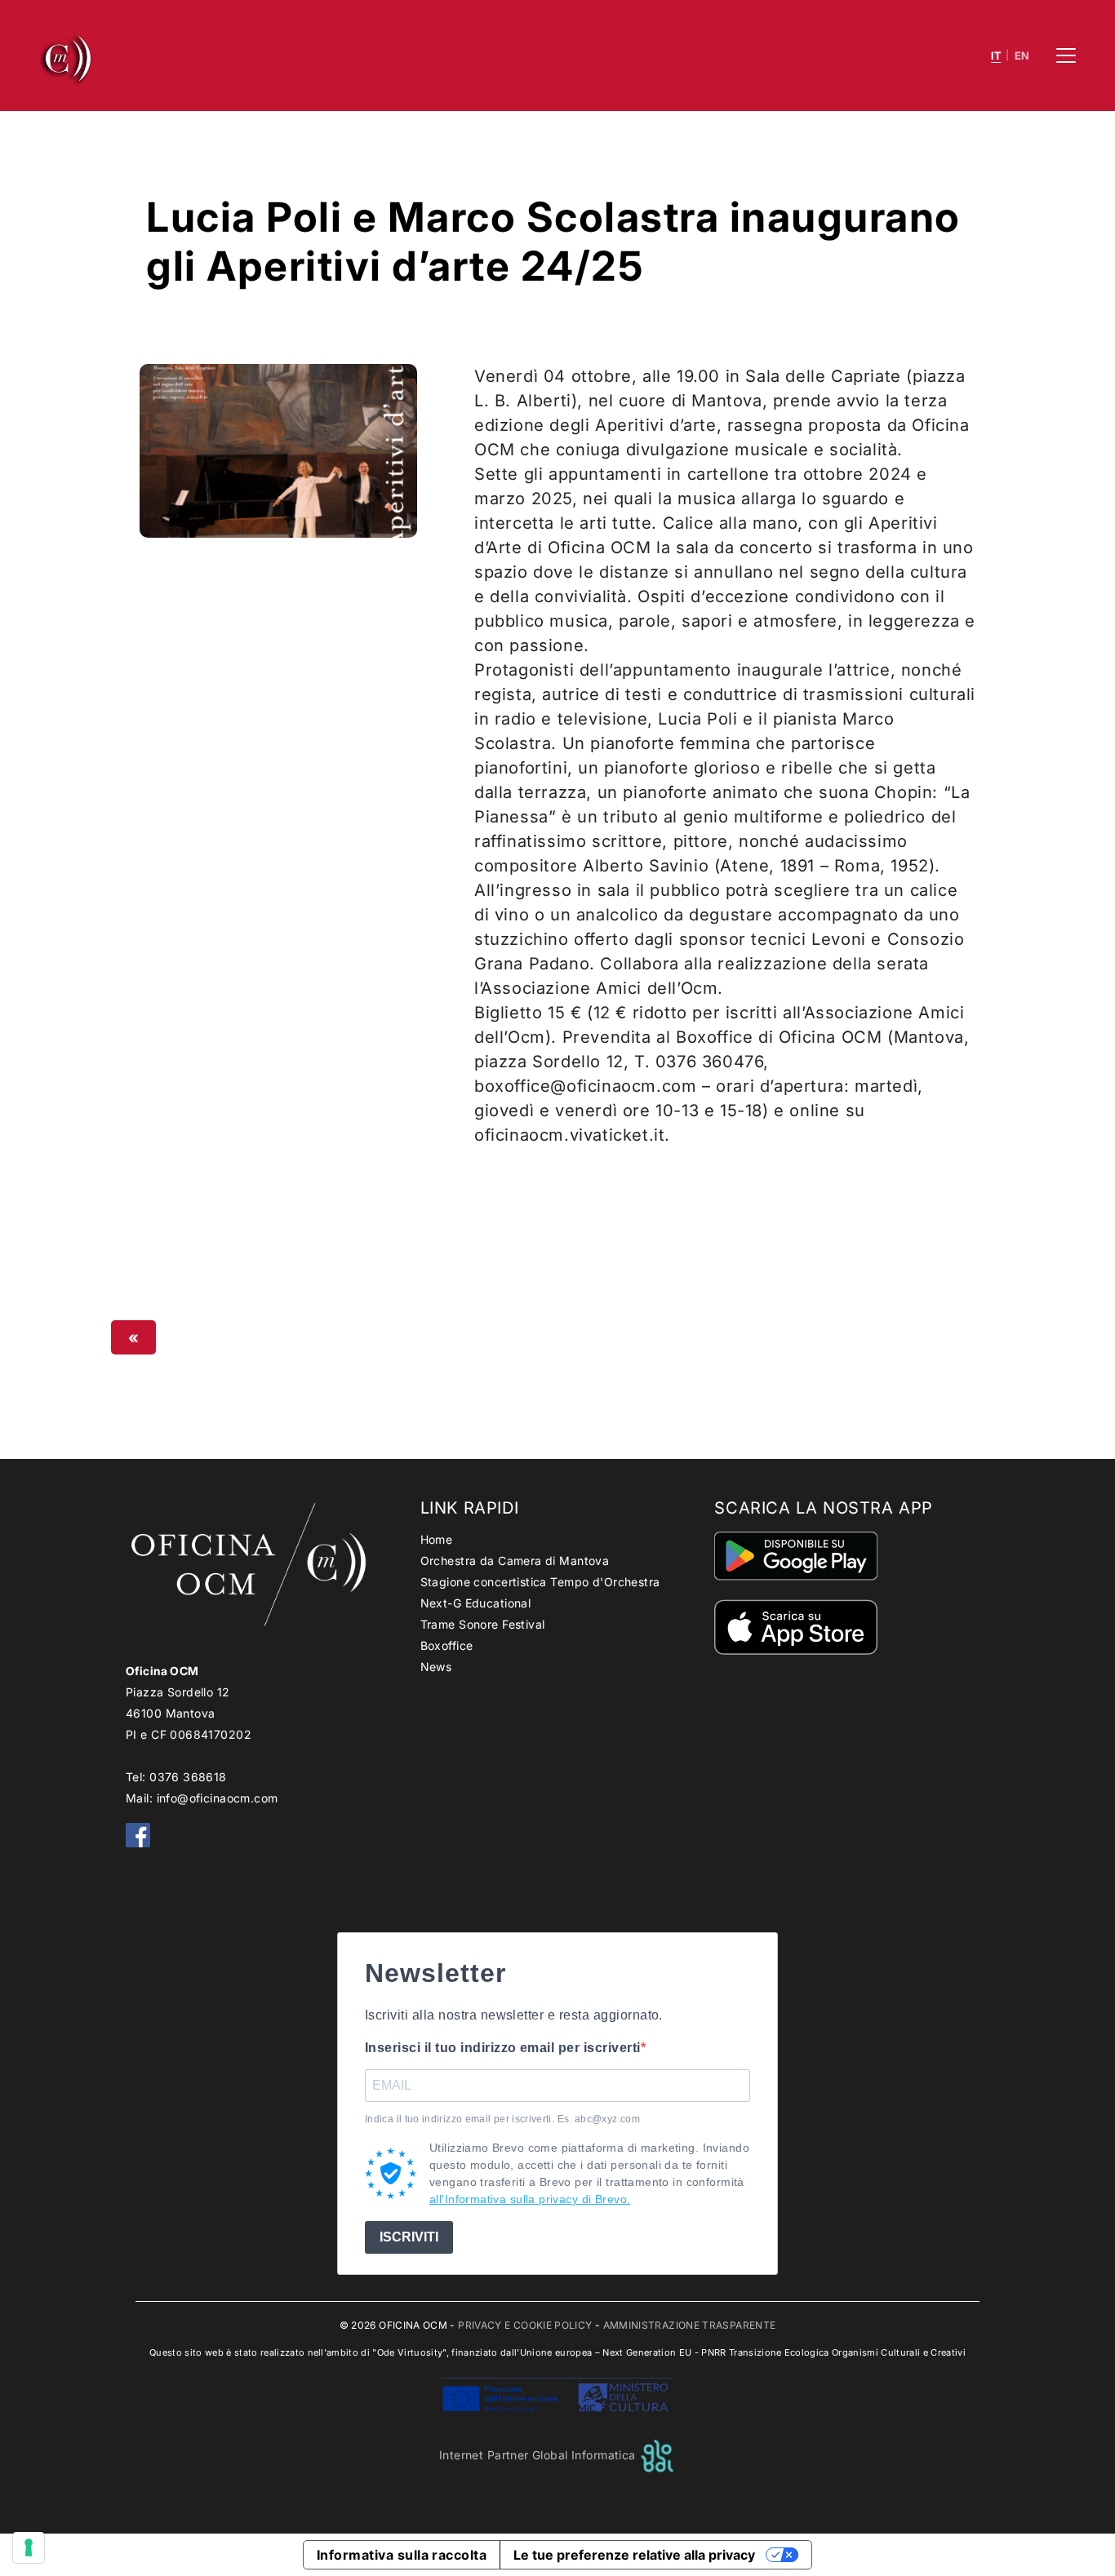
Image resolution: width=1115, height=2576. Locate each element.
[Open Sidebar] (1066, 55)
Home (437, 1539)
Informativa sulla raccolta (402, 2555)
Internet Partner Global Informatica (539, 2455)
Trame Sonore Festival (483, 1624)
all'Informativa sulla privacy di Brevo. (530, 2199)
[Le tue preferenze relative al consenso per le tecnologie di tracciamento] (29, 2547)
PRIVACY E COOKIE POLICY (525, 2325)
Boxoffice (447, 1645)
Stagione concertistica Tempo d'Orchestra (540, 1582)
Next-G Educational (476, 1603)
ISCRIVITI (409, 2237)
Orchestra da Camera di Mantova (515, 1561)
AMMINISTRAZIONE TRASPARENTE (690, 2325)
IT (996, 56)
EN (1022, 56)
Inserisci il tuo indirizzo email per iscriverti (503, 2048)
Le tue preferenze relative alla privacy (634, 2555)
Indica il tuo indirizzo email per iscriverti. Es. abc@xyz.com (502, 2119)
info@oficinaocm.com (218, 1798)
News (436, 1667)
